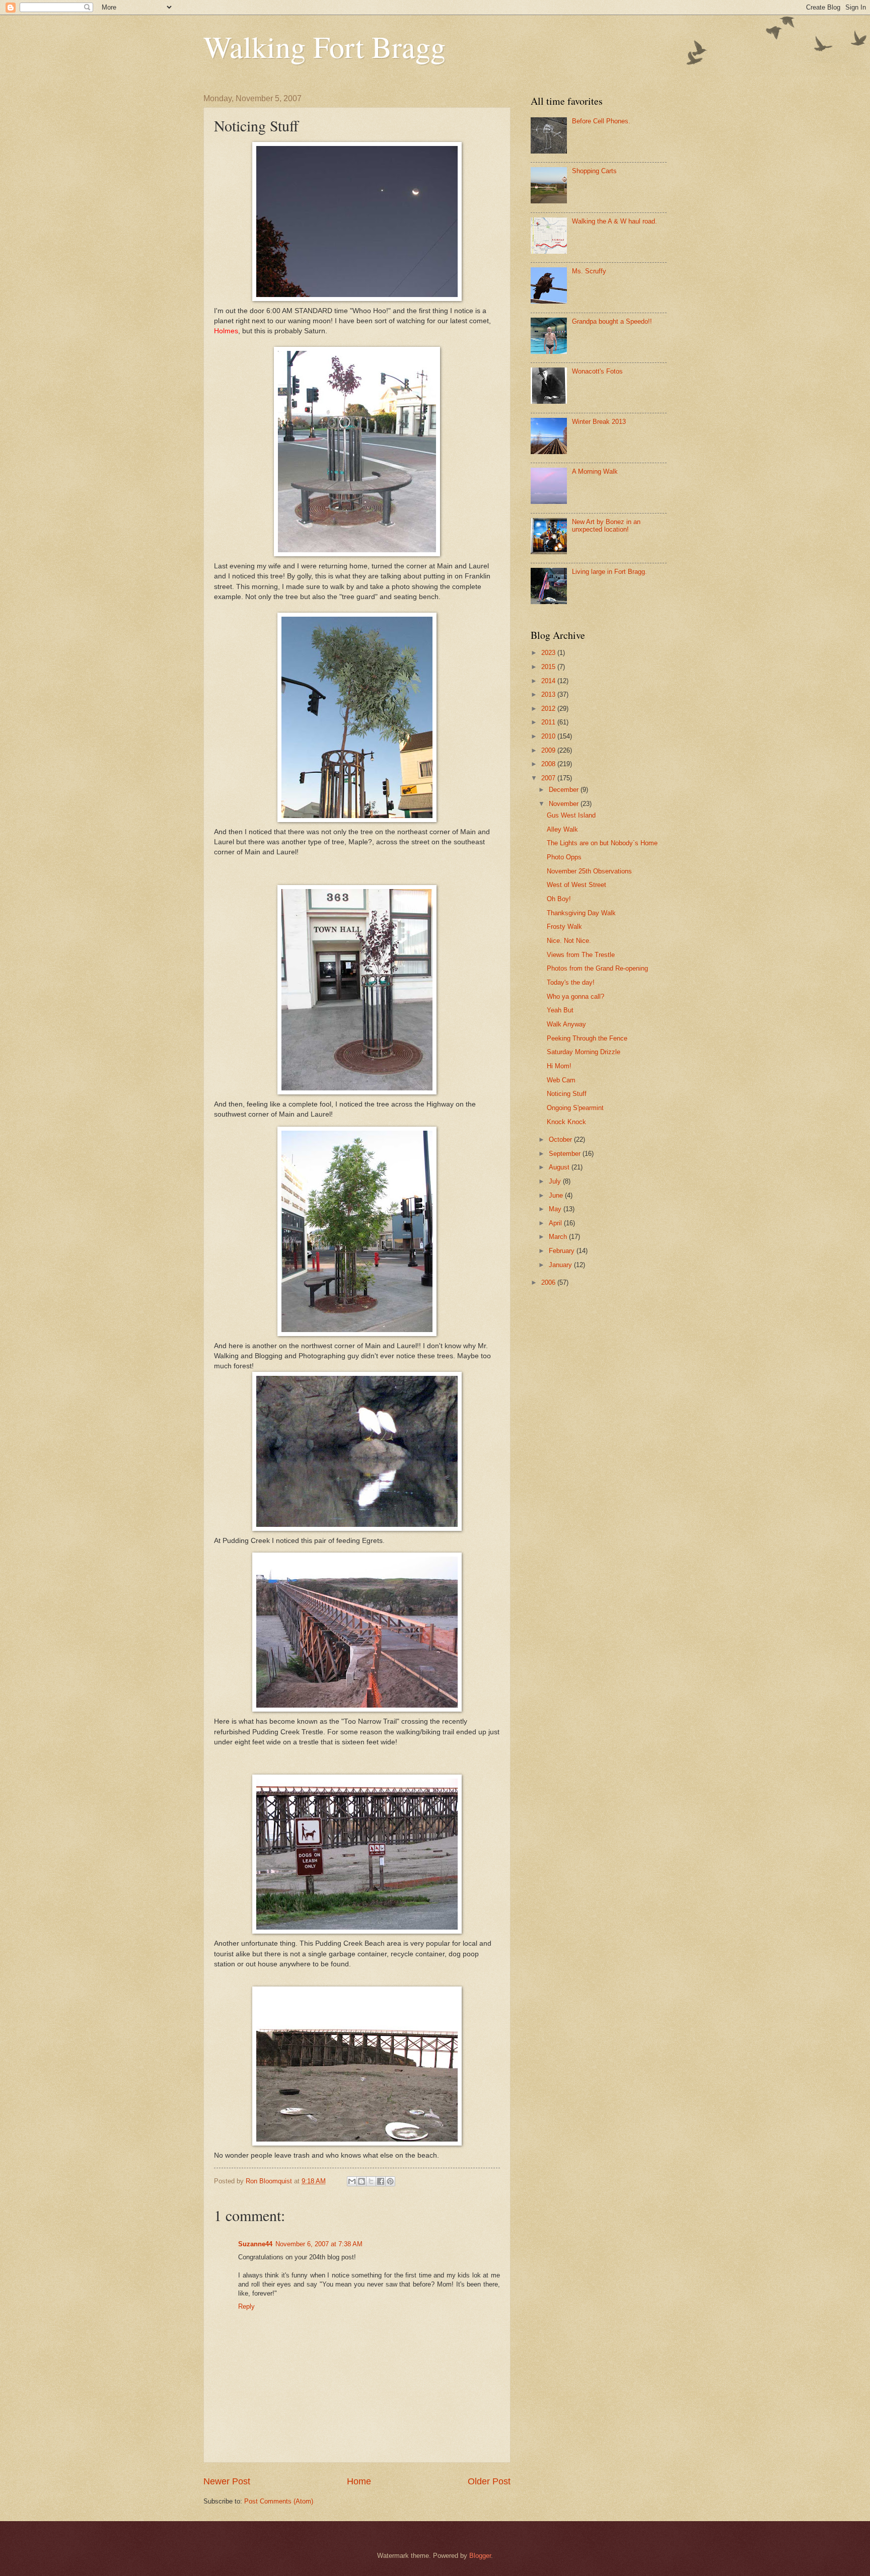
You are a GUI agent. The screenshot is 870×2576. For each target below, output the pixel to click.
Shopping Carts (594, 171)
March (559, 1237)
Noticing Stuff (567, 1094)
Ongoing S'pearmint (575, 1108)
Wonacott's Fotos (597, 371)
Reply (246, 2306)
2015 (549, 667)
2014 (549, 681)
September (566, 1154)
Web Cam (561, 1080)
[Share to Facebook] (381, 2181)
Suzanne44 (255, 2244)
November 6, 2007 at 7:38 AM (319, 2244)
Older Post (489, 2481)
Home (359, 2481)
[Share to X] (371, 2181)
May (556, 1209)
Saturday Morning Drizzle (584, 1052)
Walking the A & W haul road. (614, 221)
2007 (549, 778)
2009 (549, 750)
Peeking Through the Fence (587, 1038)
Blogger (480, 2556)
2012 (549, 709)
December (565, 790)
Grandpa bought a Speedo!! (612, 321)
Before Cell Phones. (601, 121)
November (565, 804)
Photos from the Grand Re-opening (597, 968)
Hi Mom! (559, 1066)
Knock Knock (566, 1122)
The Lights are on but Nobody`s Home (602, 843)
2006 (549, 1282)
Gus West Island (571, 815)
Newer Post (227, 2481)
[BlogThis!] (361, 2181)
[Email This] (352, 2181)
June (557, 1195)
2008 (549, 764)
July (556, 1181)
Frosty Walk (564, 927)
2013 (549, 694)
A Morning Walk (595, 471)
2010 (549, 736)
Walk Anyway (566, 1024)
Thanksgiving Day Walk (581, 913)
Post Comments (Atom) (279, 2501)
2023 (549, 653)
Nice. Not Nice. (569, 941)
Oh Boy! (559, 899)
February (563, 1251)
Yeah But (560, 1010)
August (560, 1167)
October (561, 1139)
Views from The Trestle (581, 955)
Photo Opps (564, 857)
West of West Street (576, 885)
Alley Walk (562, 829)
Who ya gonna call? (575, 997)
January (561, 1265)
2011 (549, 722)
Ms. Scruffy (589, 271)
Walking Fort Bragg (324, 46)
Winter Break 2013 (599, 422)
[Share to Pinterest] (390, 2181)
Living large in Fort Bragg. (609, 572)
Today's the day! (571, 982)
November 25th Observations (589, 871)
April (556, 1223)
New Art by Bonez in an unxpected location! (606, 526)
